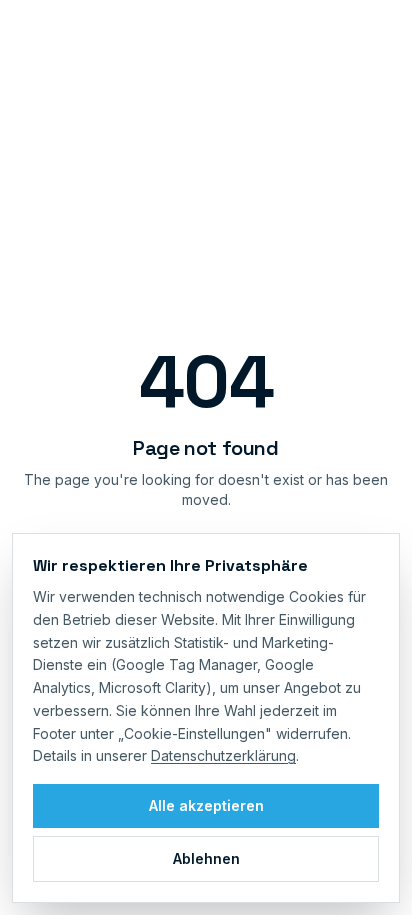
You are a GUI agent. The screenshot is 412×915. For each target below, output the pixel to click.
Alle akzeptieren (206, 805)
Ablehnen (206, 858)
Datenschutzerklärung (223, 755)
